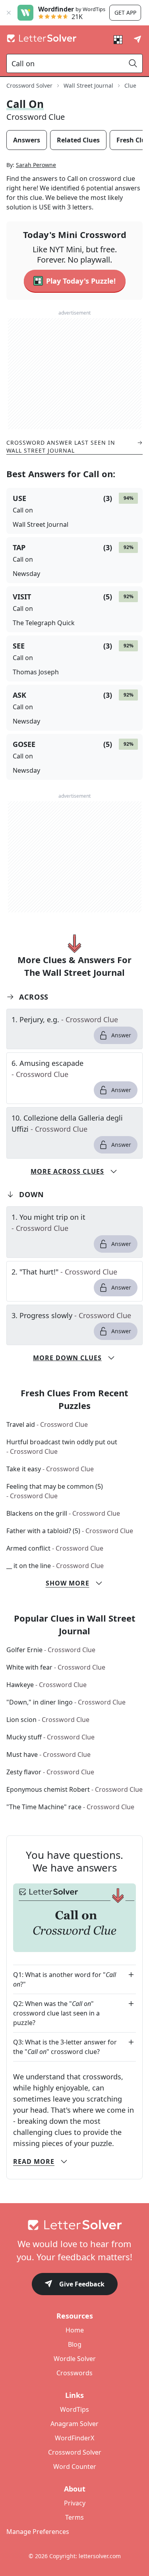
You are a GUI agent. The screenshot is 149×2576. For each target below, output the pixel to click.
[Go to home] (74, 2225)
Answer (121, 1035)
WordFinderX (74, 2438)
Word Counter (75, 2467)
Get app (125, 12)
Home (75, 2330)
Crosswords (74, 2373)
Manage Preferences (38, 2532)
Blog (75, 2344)
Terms (74, 2517)
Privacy (75, 2503)
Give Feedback (82, 2284)
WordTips (74, 2409)
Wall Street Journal (88, 85)
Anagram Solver (74, 2424)
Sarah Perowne (36, 165)
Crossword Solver (29, 85)
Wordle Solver (75, 2359)
